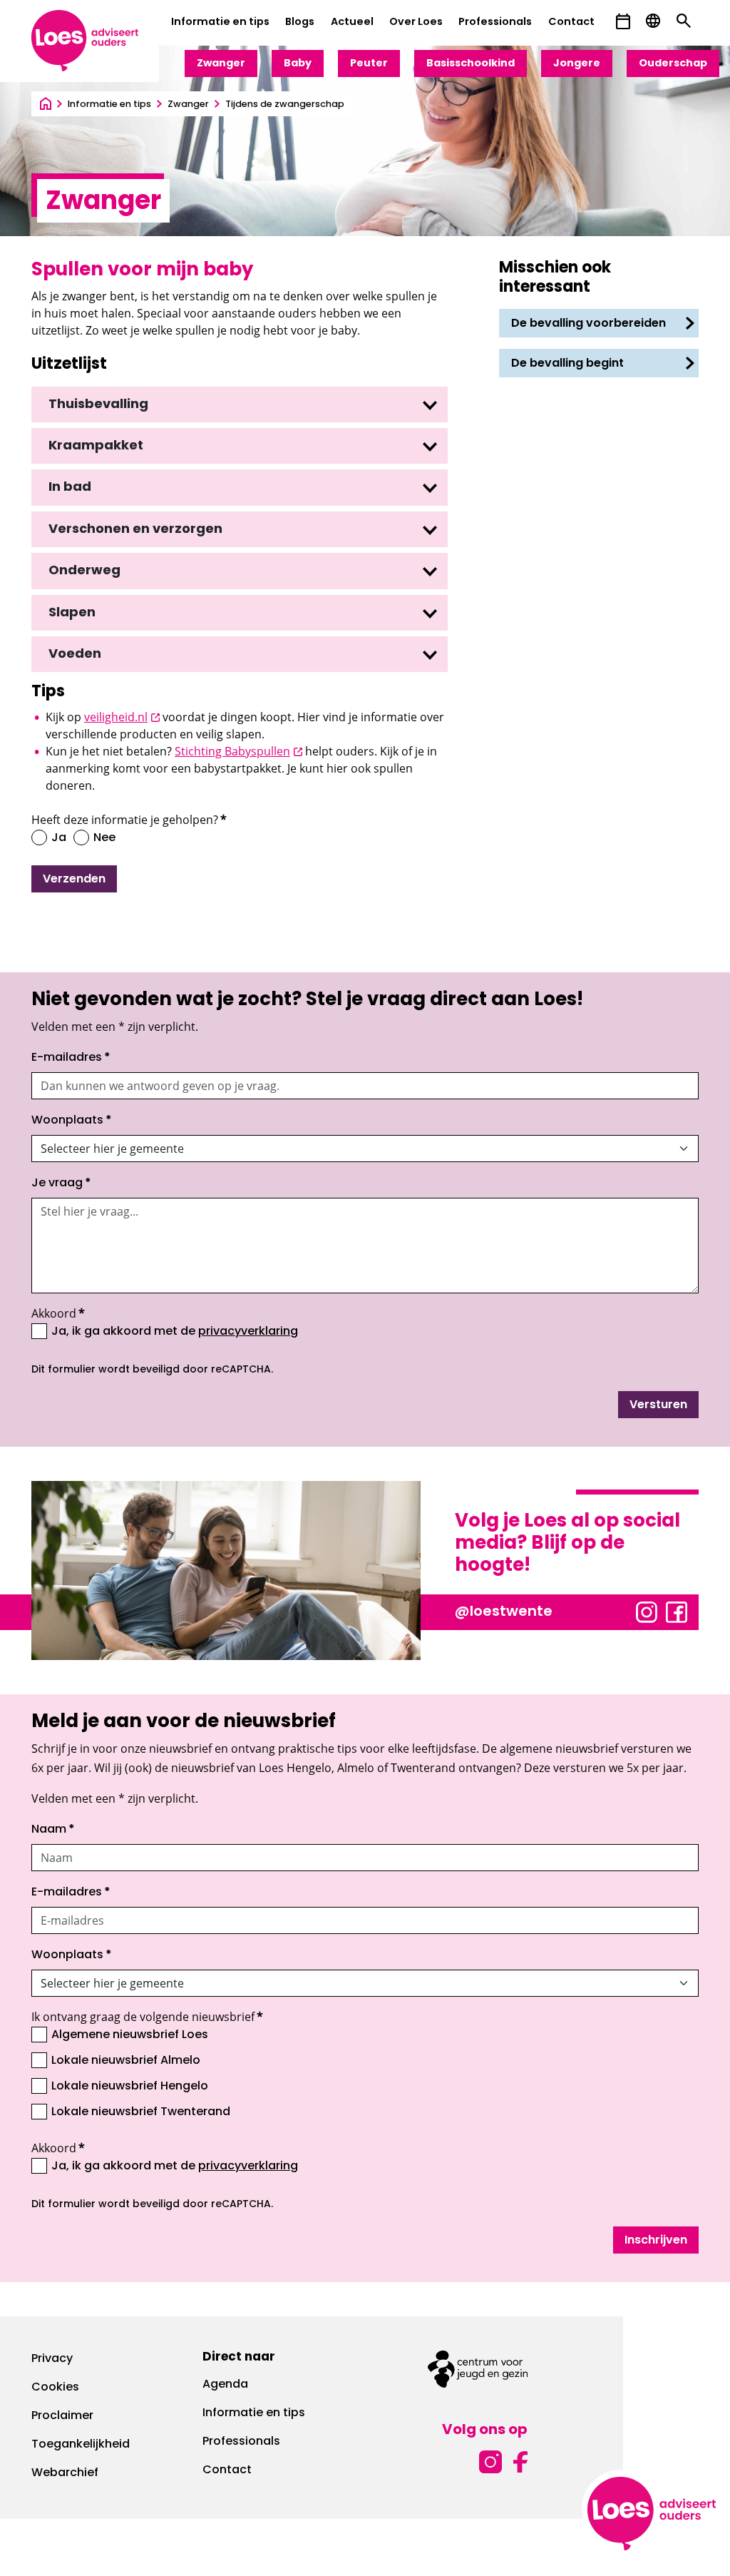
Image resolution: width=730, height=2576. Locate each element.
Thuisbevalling (98, 405)
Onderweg (84, 571)
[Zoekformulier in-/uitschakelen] (684, 21)
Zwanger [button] (221, 64)
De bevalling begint (569, 364)
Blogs (300, 22)
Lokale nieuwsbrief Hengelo (130, 2087)
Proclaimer (62, 2416)
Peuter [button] (369, 64)
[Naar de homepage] (46, 105)
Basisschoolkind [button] (471, 64)
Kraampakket (96, 447)
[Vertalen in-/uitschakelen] (653, 21)
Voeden (75, 655)
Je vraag (61, 1183)
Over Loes (416, 22)
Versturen (658, 1405)
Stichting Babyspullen (238, 751)
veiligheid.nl (122, 717)
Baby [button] (298, 64)
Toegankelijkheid (81, 2445)
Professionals (495, 22)
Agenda (225, 2385)
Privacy (52, 2359)
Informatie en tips (220, 22)
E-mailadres (71, 1058)
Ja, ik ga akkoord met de (175, 1331)
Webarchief (65, 2473)
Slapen (72, 614)
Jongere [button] (577, 64)
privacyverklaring (248, 1332)
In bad (70, 488)
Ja (59, 838)
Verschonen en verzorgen (135, 530)
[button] (623, 22)
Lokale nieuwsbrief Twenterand (141, 2112)
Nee (104, 838)
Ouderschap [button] (673, 64)
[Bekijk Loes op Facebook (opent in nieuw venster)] (677, 1612)
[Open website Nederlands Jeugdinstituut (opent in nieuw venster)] (478, 2369)
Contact (571, 22)
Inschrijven (656, 2241)
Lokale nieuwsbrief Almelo (126, 2061)
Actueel (352, 22)
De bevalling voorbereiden (590, 324)
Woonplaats (72, 1121)
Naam (53, 1830)
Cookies (55, 2388)
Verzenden (74, 880)
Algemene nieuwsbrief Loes (130, 2035)
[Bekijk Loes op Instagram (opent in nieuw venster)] (647, 1612)
